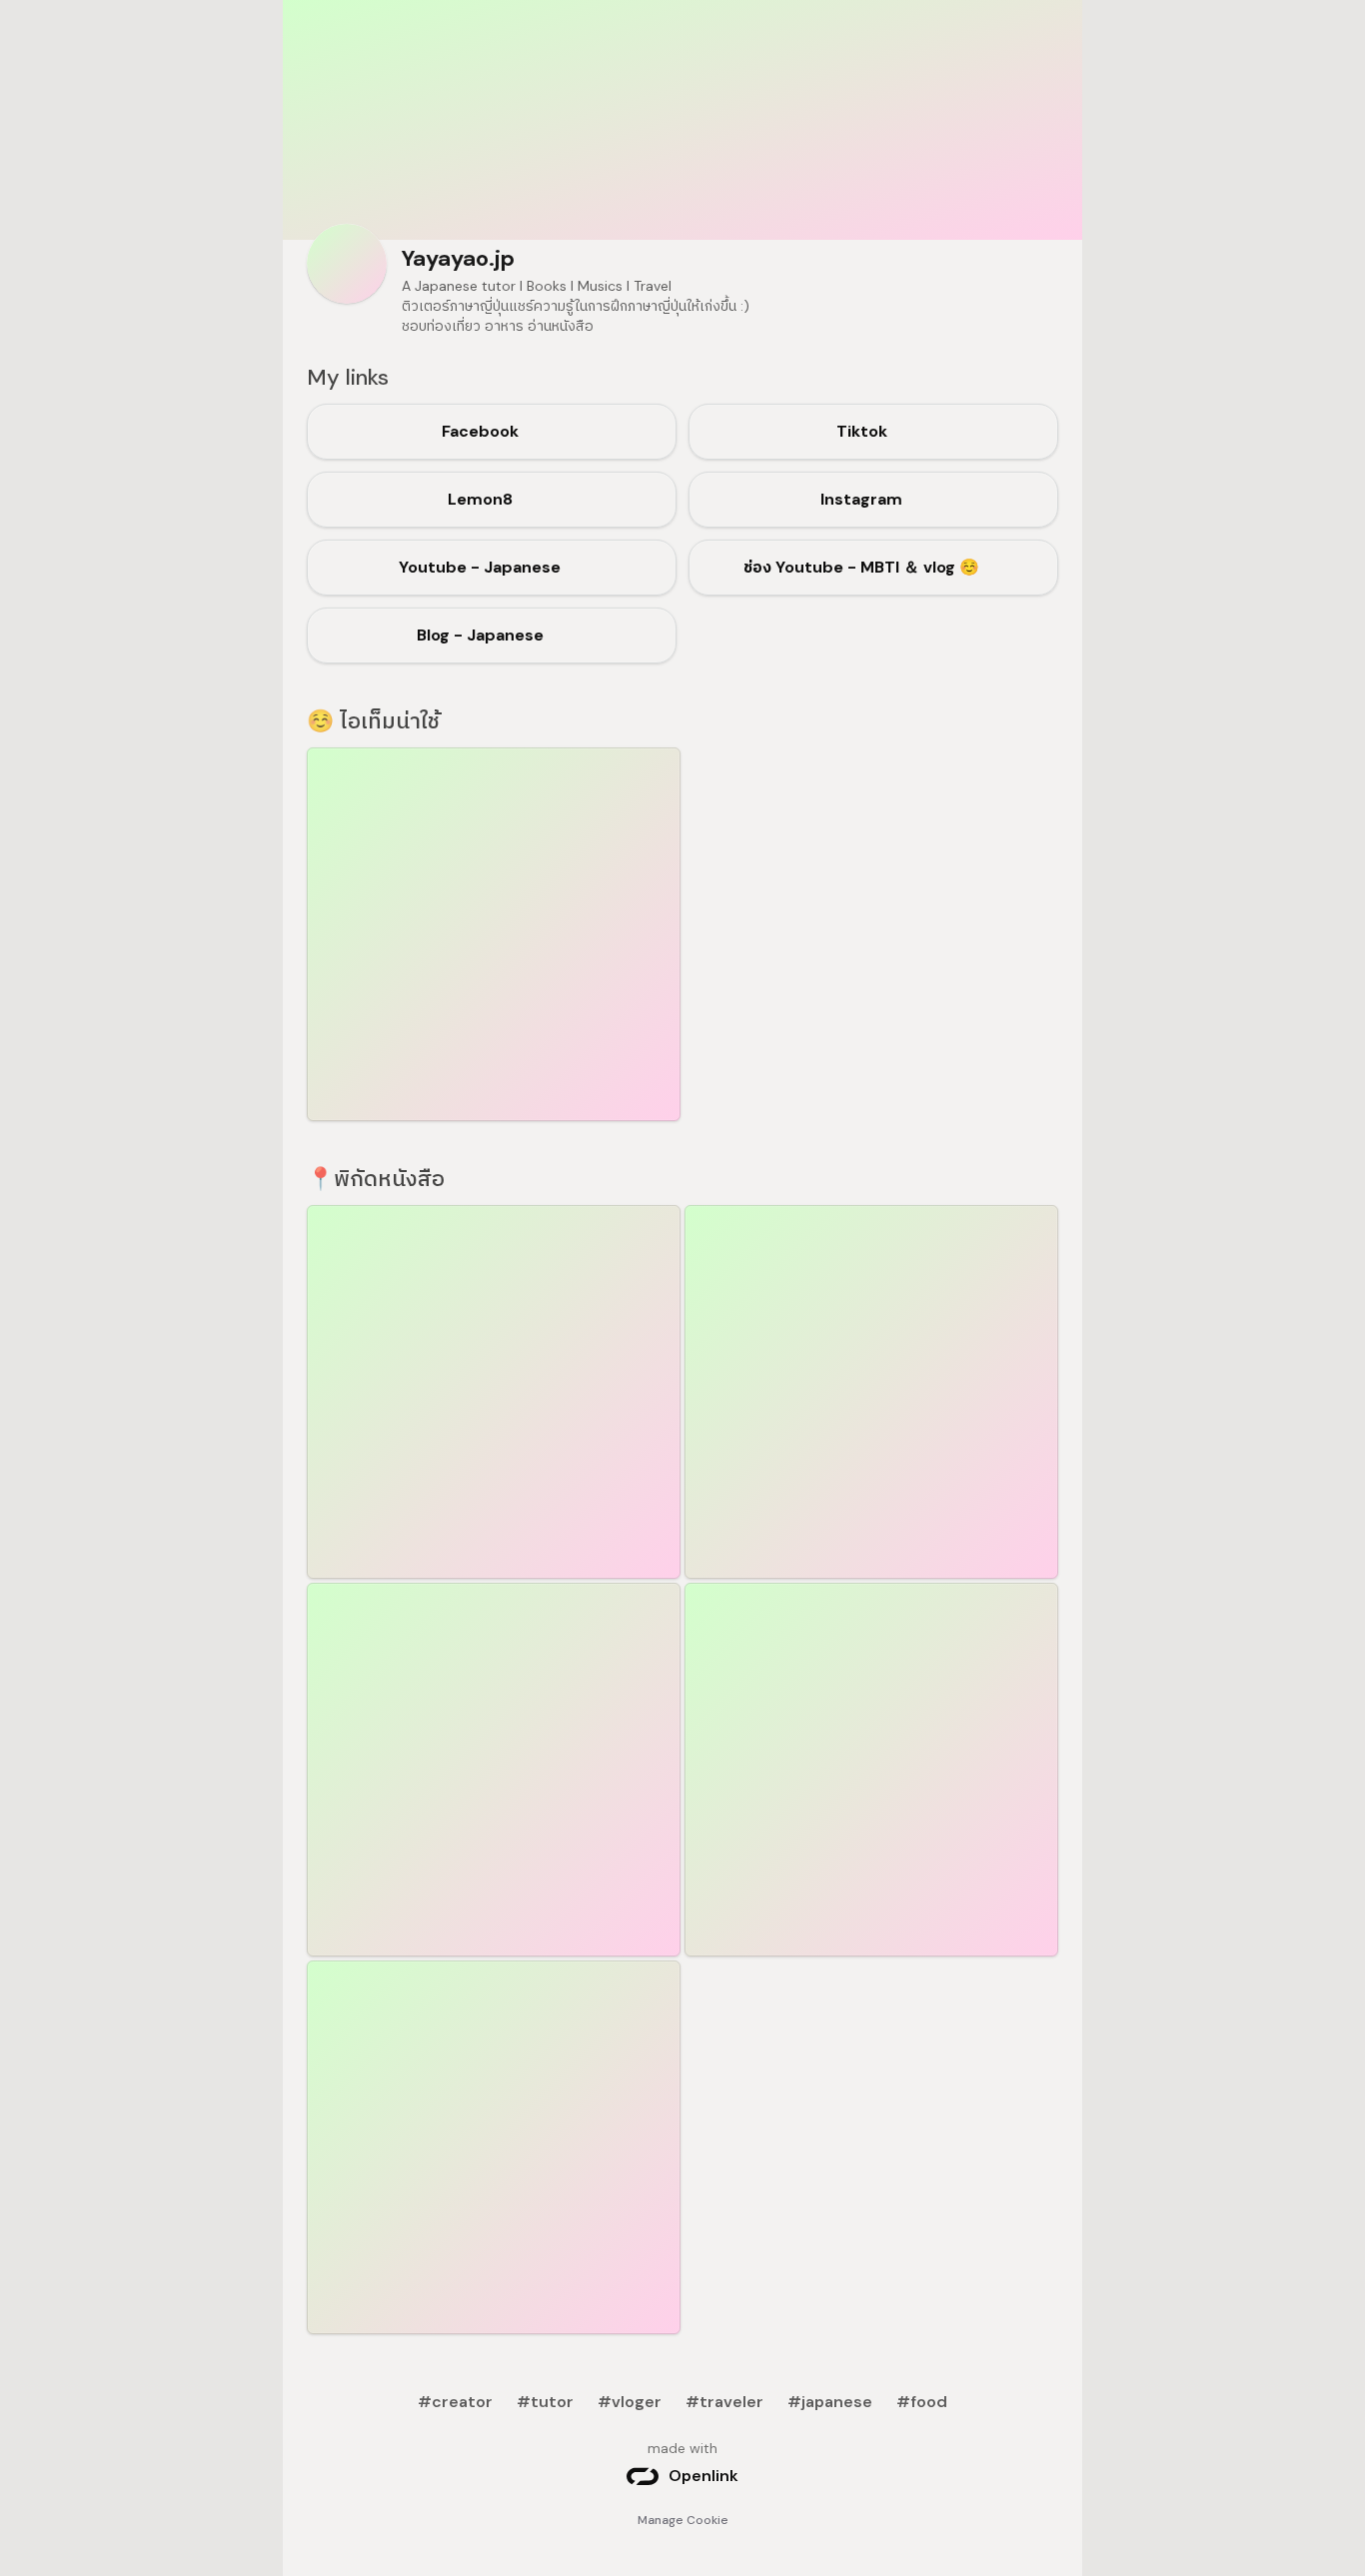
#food (922, 2402)
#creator (455, 2402)
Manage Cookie (683, 2520)
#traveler (724, 2402)
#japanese (830, 2402)
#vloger (630, 2402)
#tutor (545, 2402)
